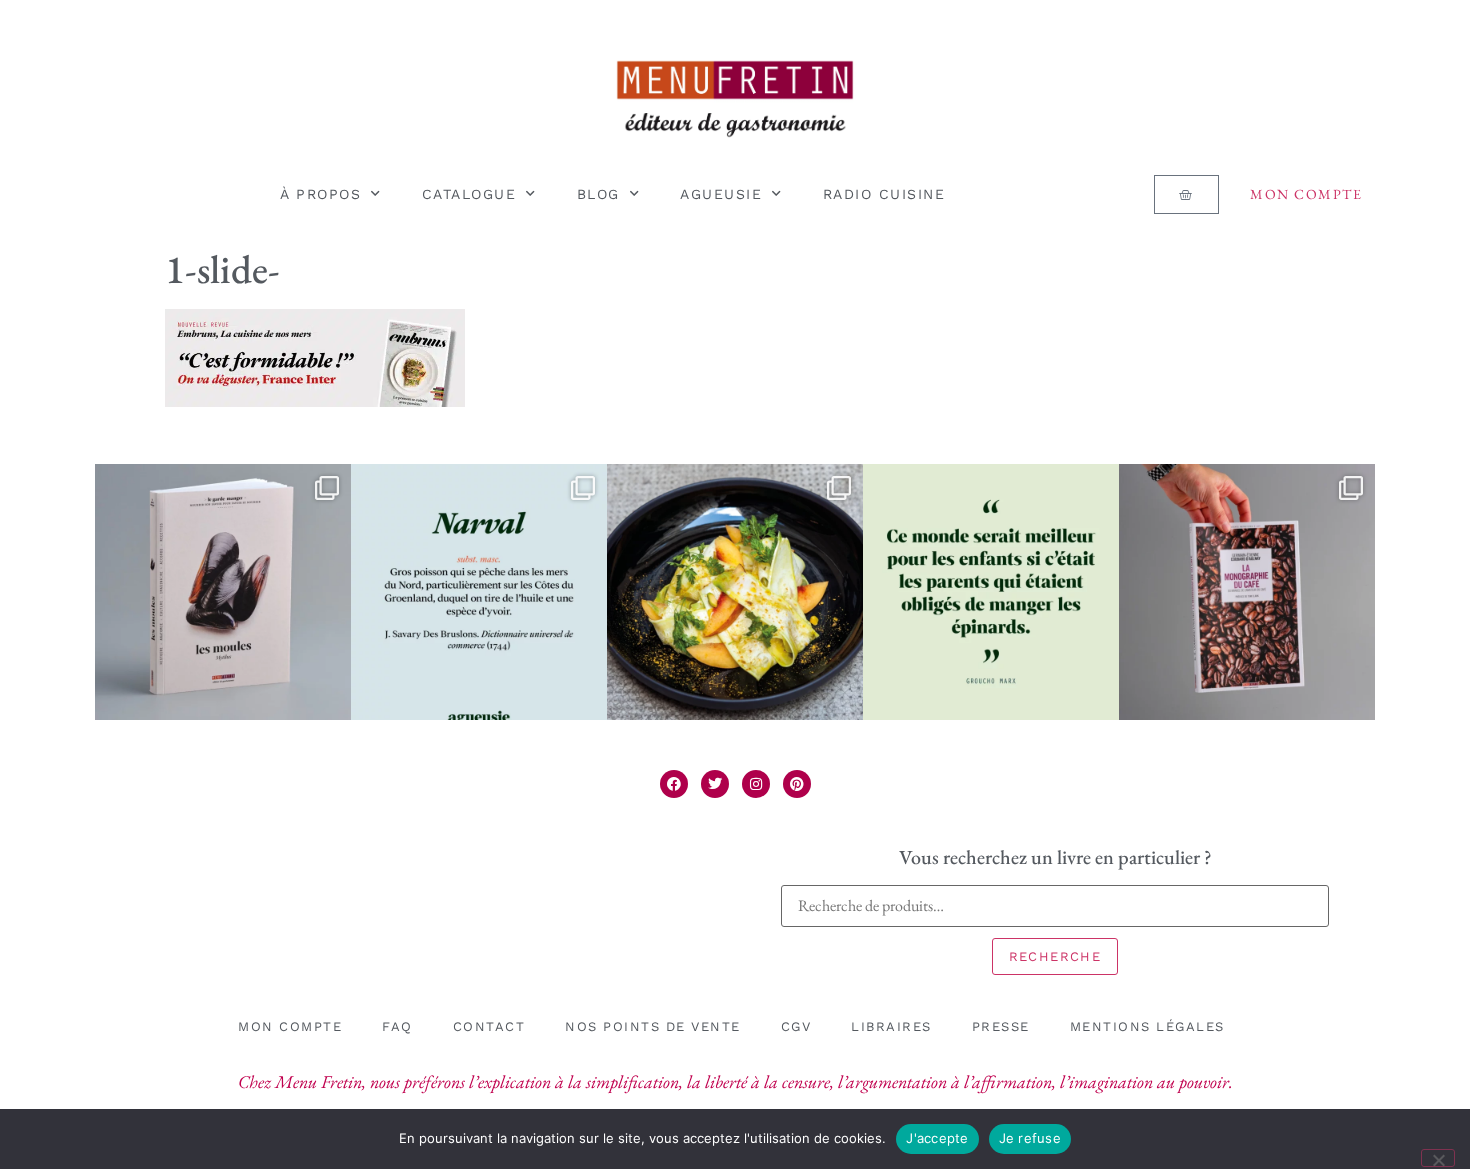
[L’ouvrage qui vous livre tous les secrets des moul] (223, 592)
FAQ (397, 1026)
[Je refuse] (1438, 1158)
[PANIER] (1186, 194)
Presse (1001, 1026)
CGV (796, 1026)
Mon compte (1306, 194)
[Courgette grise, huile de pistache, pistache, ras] (735, 592)
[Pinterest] (797, 784)
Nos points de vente (653, 1026)
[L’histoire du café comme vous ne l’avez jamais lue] (1247, 592)
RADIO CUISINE (884, 194)
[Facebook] (674, 784)
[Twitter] (715, 784)
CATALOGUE (469, 194)
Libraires (891, 1026)
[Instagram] (756, 784)
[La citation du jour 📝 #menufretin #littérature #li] (991, 592)
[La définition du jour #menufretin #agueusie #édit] (479, 592)
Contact (489, 1026)
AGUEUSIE (721, 194)
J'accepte (937, 1138)
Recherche (1055, 956)
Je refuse (1030, 1138)
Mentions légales (1147, 1026)
